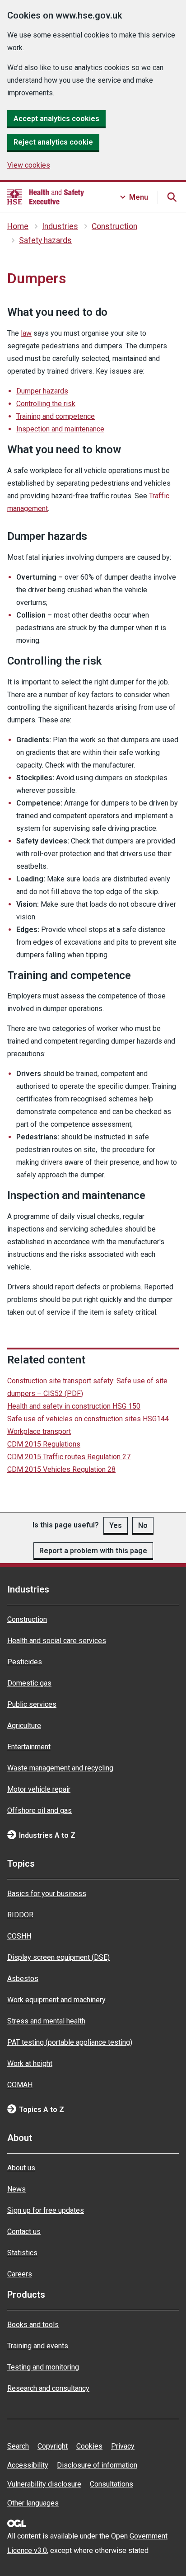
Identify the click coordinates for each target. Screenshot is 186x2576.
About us (21, 2168)
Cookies (89, 2446)
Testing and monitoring (43, 2367)
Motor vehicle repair (39, 1789)
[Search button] (172, 197)
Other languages (33, 2503)
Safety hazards (45, 240)
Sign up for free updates (46, 2210)
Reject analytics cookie (53, 142)
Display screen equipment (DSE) (58, 1957)
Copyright (53, 2446)
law (26, 333)
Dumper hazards (42, 391)
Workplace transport (39, 1431)
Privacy (123, 2446)
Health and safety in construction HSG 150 (74, 1406)
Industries (60, 226)
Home (18, 226)
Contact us (24, 2232)
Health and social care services (57, 1641)
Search (18, 2446)
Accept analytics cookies (56, 119)
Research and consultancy (48, 2388)
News (16, 2189)
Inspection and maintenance (60, 429)
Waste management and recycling (60, 1768)
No (143, 1525)
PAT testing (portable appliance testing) (70, 2042)
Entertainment (29, 1747)
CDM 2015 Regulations (44, 1444)
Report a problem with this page (93, 1551)
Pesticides (25, 1662)
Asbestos (23, 1979)
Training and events (38, 2346)
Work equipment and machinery (56, 2000)
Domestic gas (29, 1683)
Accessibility (28, 2465)
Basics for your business (47, 1894)
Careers (20, 2274)
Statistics (22, 2253)
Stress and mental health (46, 2021)
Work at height (30, 2063)
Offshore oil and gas (40, 1810)
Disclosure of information (97, 2465)
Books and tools (33, 2325)
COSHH (19, 1936)
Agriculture (24, 1726)
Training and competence (56, 416)
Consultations (112, 2484)
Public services (32, 1704)
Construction (114, 226)
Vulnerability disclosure (44, 2484)
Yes (116, 1525)
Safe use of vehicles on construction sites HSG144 (88, 1419)
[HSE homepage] (46, 197)
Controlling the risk (46, 404)
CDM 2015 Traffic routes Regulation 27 (69, 1457)
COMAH (20, 2085)
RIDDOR (20, 1915)
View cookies (29, 165)
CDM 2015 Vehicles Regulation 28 (61, 1469)
